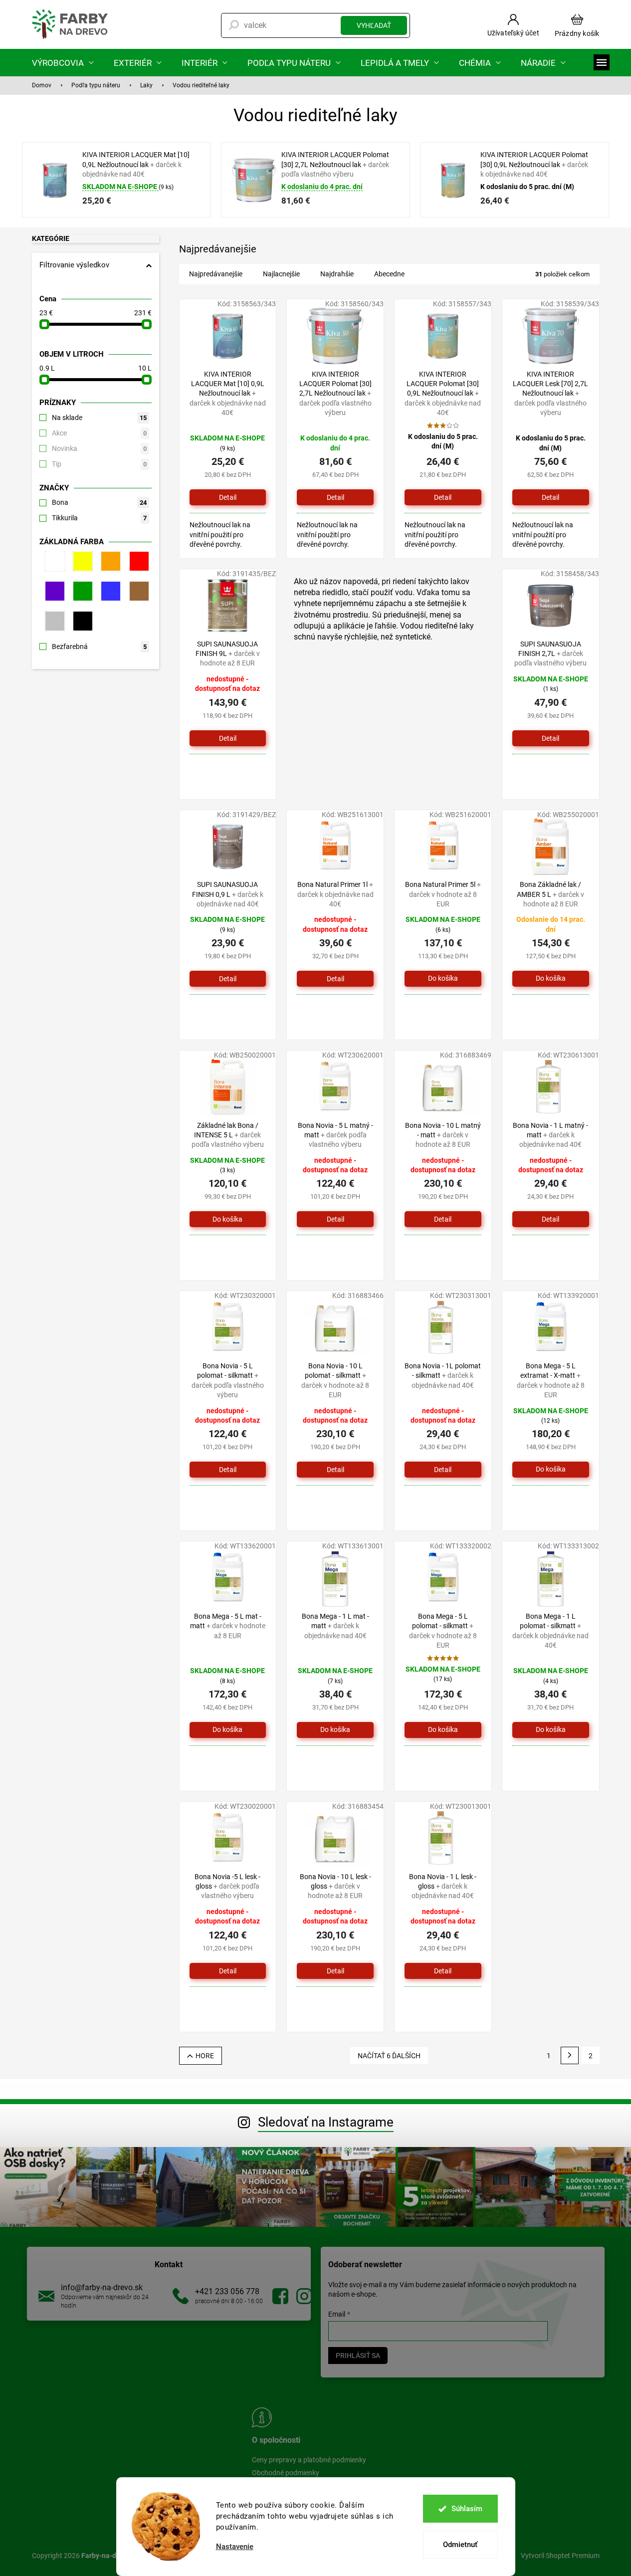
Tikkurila (99, 518)
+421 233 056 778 (227, 2291)
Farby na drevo (280, 2296)
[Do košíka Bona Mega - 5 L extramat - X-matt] (551, 1470)
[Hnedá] (137, 591)
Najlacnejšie (281, 274)
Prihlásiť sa (358, 2356)
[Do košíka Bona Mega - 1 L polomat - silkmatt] (551, 1730)
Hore (205, 2056)
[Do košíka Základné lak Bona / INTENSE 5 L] (228, 1219)
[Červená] (137, 561)
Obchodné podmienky (286, 2473)
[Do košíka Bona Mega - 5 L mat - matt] (228, 1730)
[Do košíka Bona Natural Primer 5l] (443, 979)
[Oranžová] (109, 561)
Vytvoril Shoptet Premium (560, 2555)
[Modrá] (109, 591)
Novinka (99, 448)
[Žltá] (81, 561)
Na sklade (99, 418)
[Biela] (53, 561)
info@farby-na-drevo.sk (102, 2287)
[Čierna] (81, 621)
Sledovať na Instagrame (326, 2122)
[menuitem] (63, 63)
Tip (99, 464)
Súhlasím (467, 2509)
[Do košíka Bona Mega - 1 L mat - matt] (335, 1730)
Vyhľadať (374, 25)
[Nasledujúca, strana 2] (570, 2056)
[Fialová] (53, 591)
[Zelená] (81, 591)
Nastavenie (235, 2547)
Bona (99, 502)
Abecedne (389, 274)
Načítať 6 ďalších (389, 2056)
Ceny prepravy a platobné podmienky (309, 2460)
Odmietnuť (460, 2545)
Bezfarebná (99, 646)
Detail (228, 497)
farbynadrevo (304, 2296)
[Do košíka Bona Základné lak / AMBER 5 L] (551, 979)
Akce (99, 433)
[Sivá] (53, 621)
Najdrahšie (337, 274)
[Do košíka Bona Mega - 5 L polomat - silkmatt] (443, 1730)
